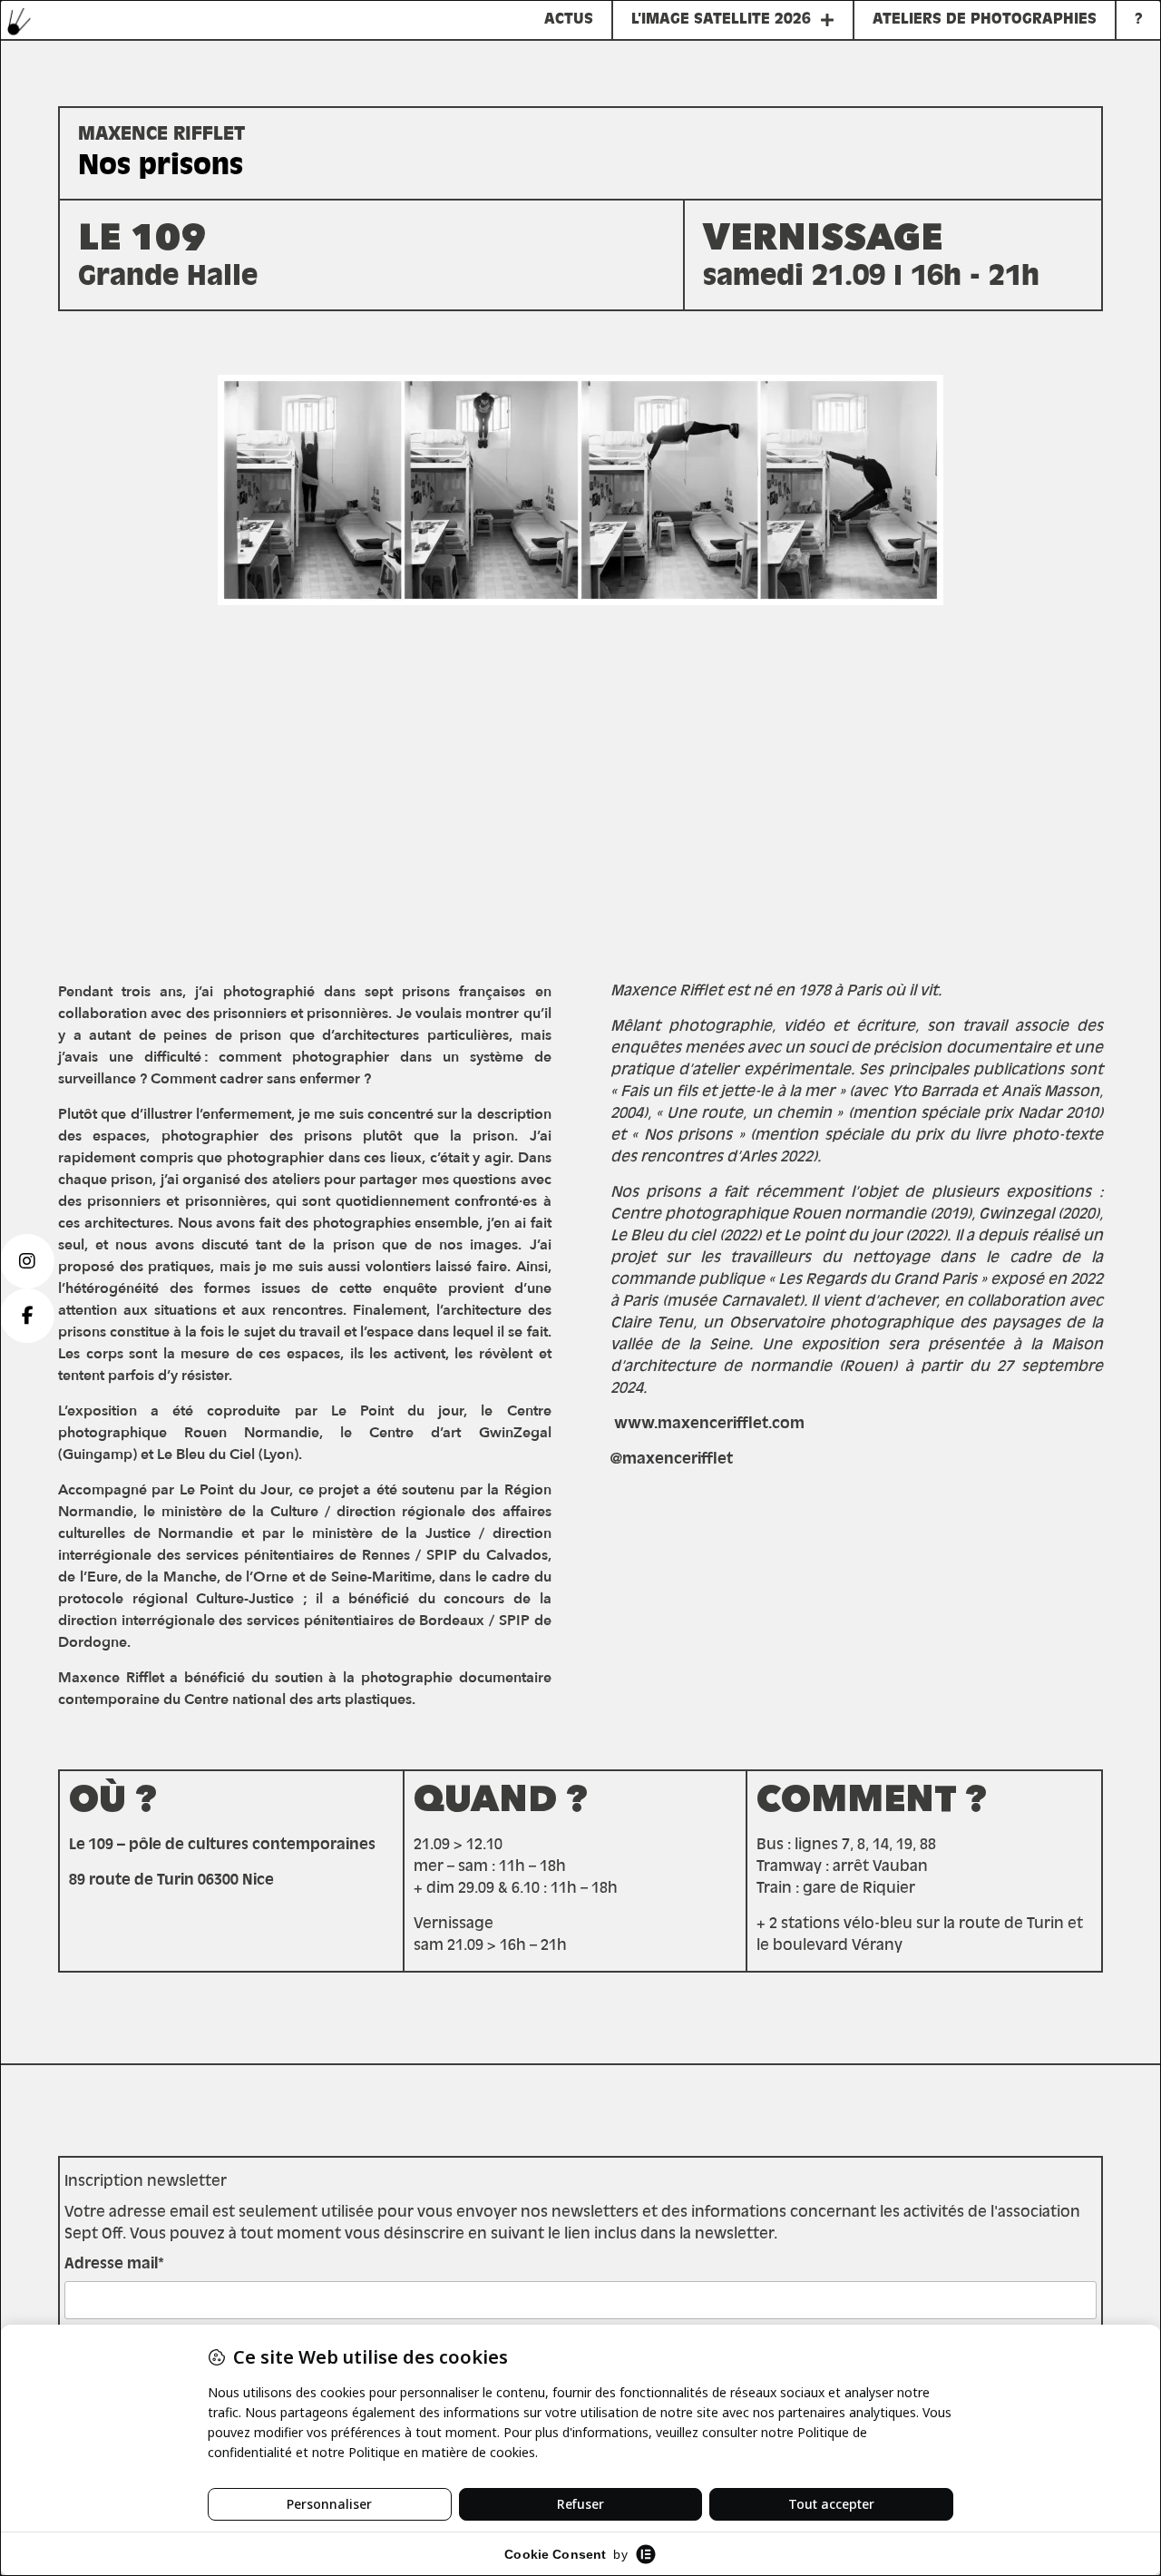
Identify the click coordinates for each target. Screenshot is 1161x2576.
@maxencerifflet (672, 1460)
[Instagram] (27, 1261)
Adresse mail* (114, 2265)
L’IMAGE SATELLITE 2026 (721, 20)
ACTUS (569, 20)
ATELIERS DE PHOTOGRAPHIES (985, 20)
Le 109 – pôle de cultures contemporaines (222, 1846)
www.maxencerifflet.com (707, 1425)
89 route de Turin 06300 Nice (171, 1881)
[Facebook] (27, 1316)
